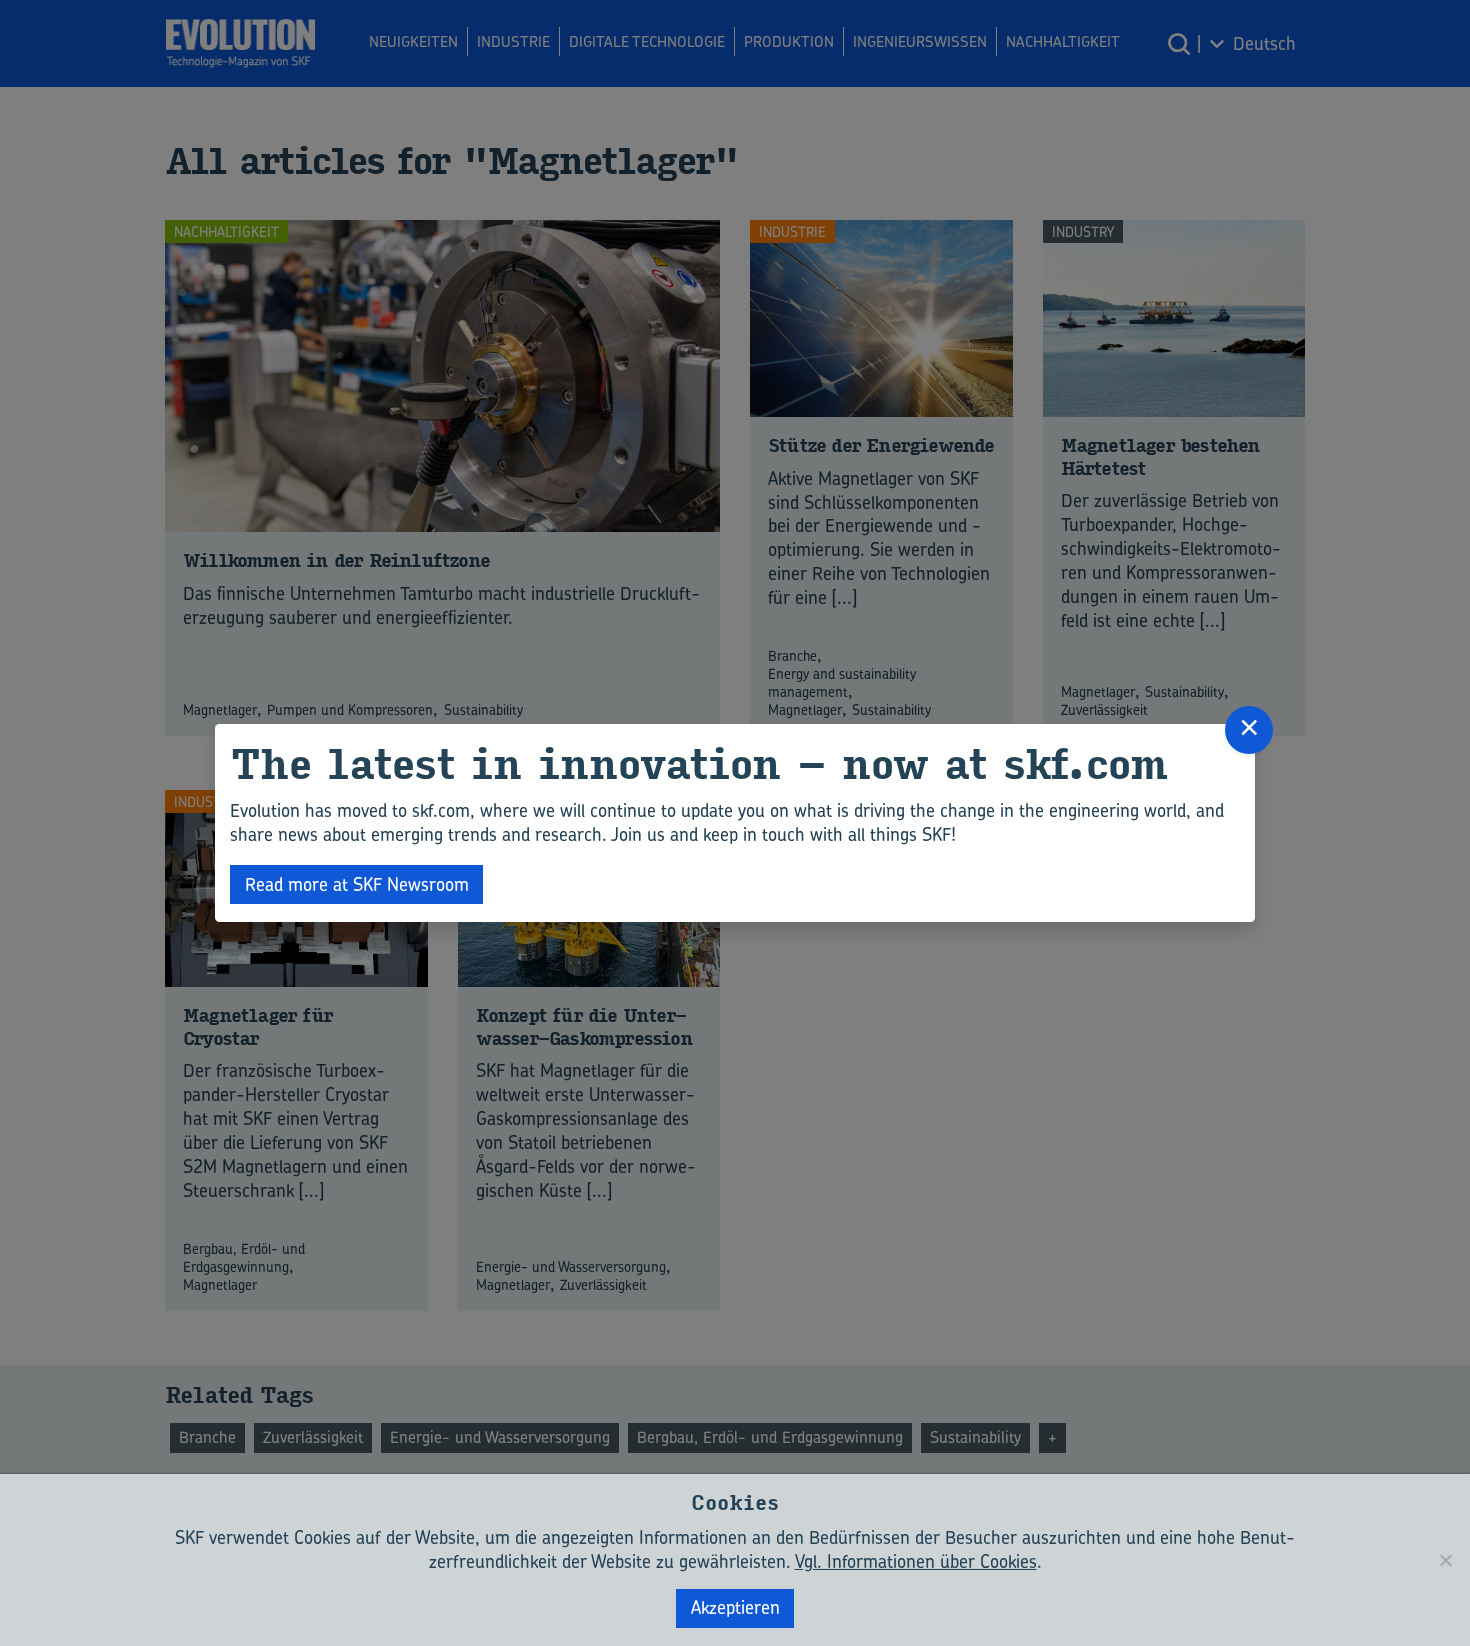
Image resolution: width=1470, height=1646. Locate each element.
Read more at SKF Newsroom (357, 884)
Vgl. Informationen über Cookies (916, 1561)
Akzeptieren (735, 1607)
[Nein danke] (1445, 1560)
